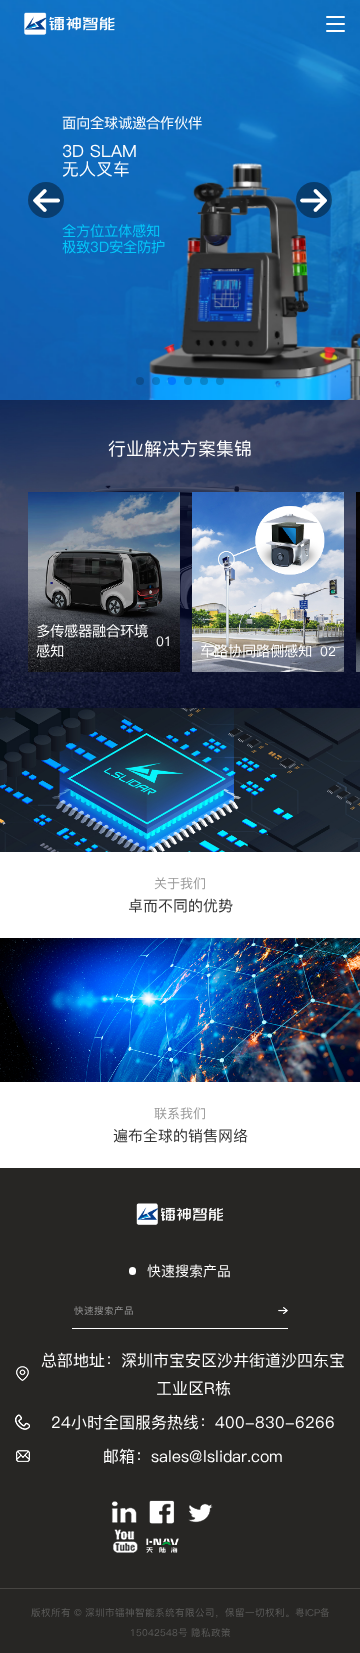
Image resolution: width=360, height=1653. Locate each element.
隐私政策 (211, 1632)
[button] (140, 381)
